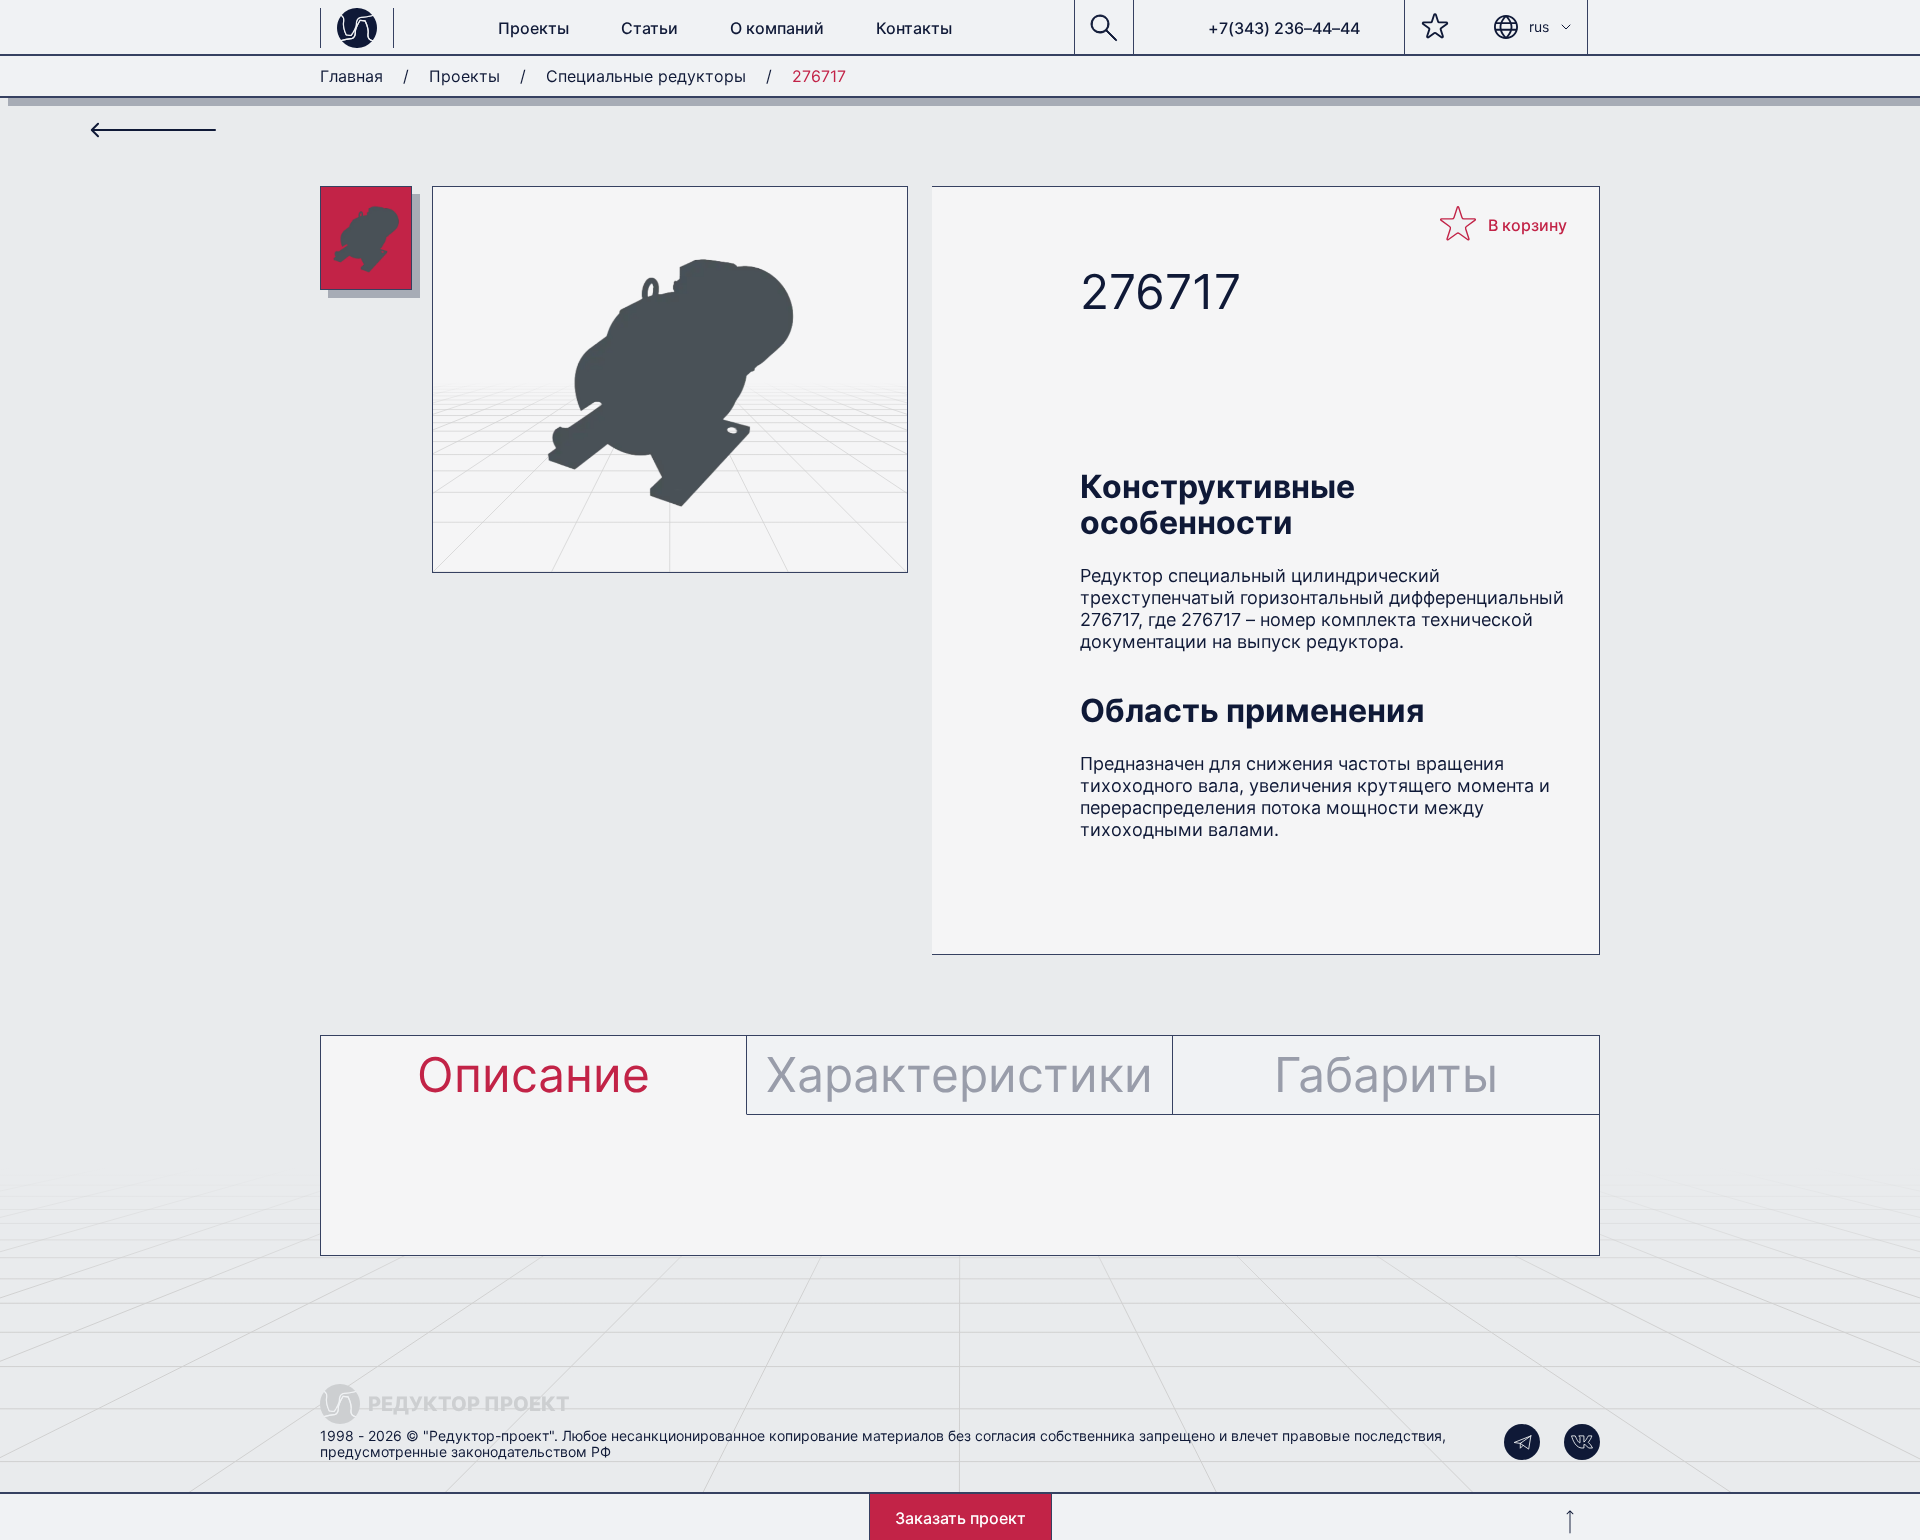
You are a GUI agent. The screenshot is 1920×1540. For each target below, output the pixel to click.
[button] (1104, 28)
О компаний (777, 28)
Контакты (914, 28)
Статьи (649, 28)
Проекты (533, 28)
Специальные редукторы (646, 76)
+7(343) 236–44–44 (1284, 28)
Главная (351, 76)
